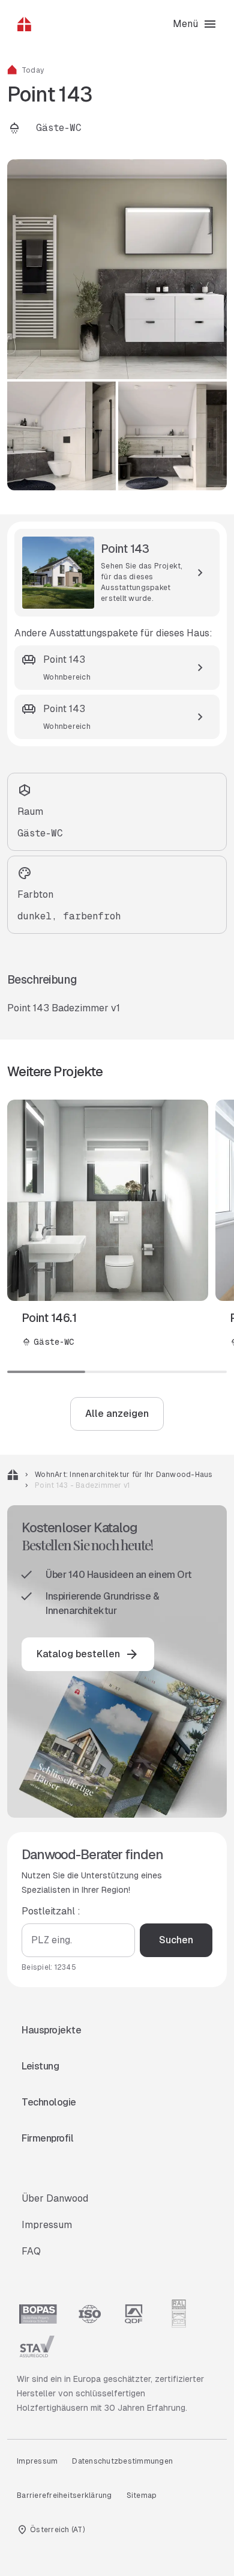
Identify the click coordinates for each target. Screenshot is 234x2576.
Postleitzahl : (51, 1911)
